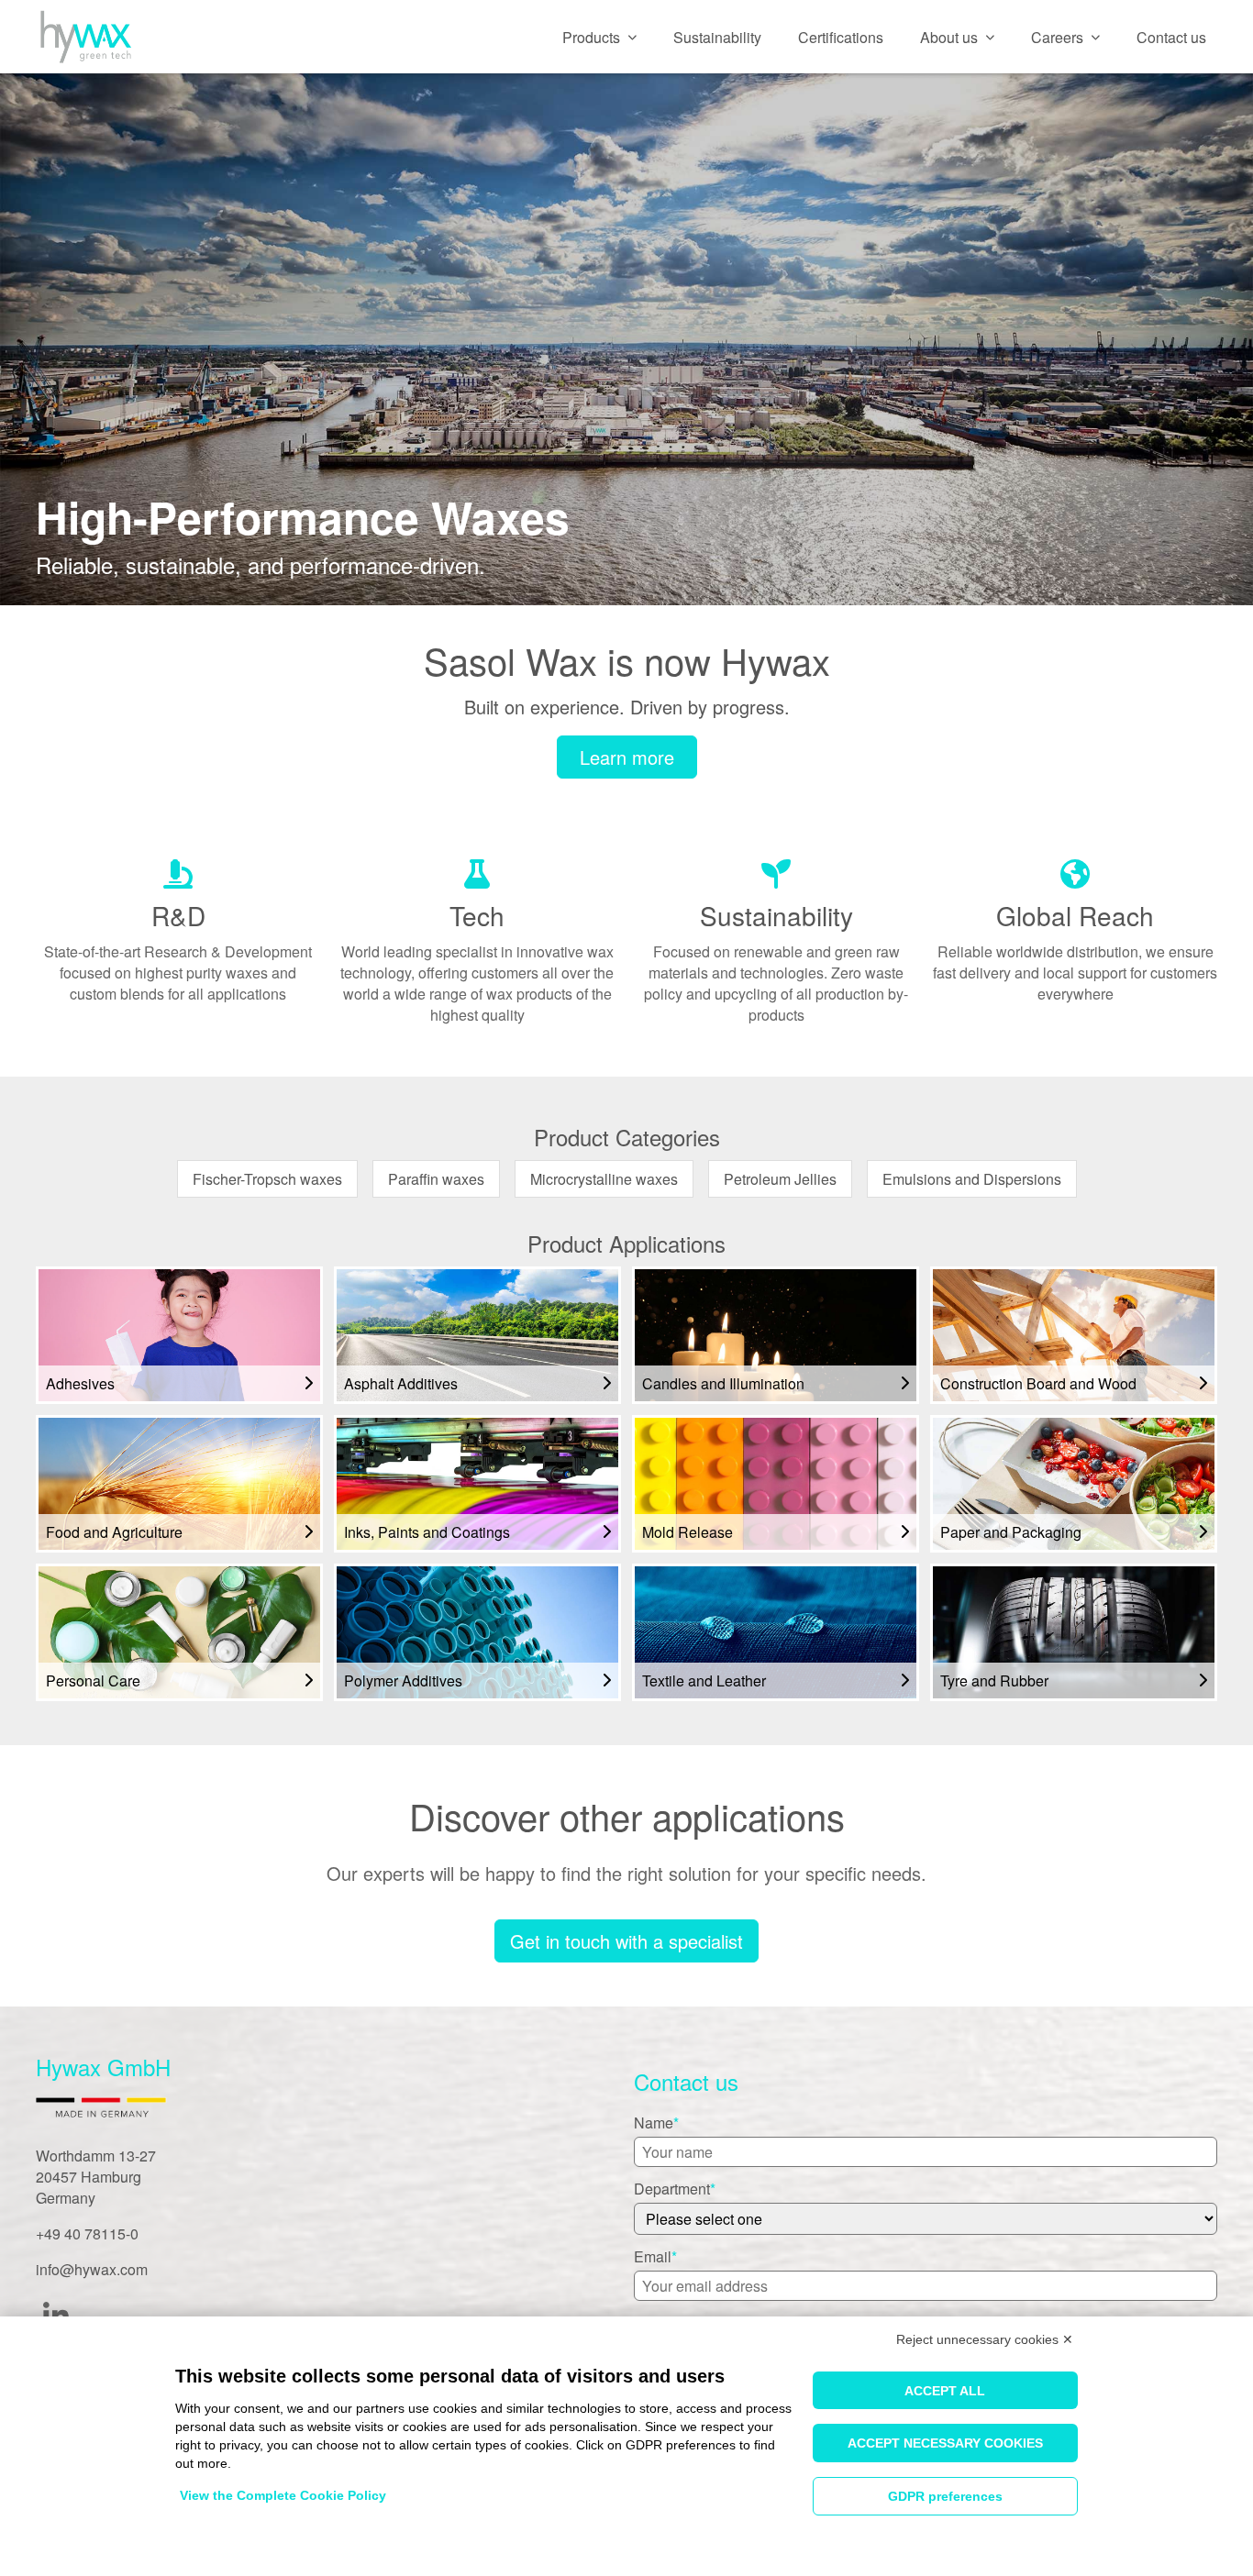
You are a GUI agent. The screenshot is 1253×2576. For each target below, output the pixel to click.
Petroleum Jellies (780, 1179)
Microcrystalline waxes (604, 1179)
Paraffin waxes (436, 1179)
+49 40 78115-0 (87, 2233)
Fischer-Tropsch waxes (267, 1179)
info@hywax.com (92, 2269)
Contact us (1171, 37)
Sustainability (717, 37)
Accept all (945, 2391)
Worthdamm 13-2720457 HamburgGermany (96, 2177)
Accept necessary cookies (945, 2443)
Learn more (627, 757)
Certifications (841, 37)
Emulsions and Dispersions (972, 1179)
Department (672, 2189)
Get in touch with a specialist (626, 1941)
